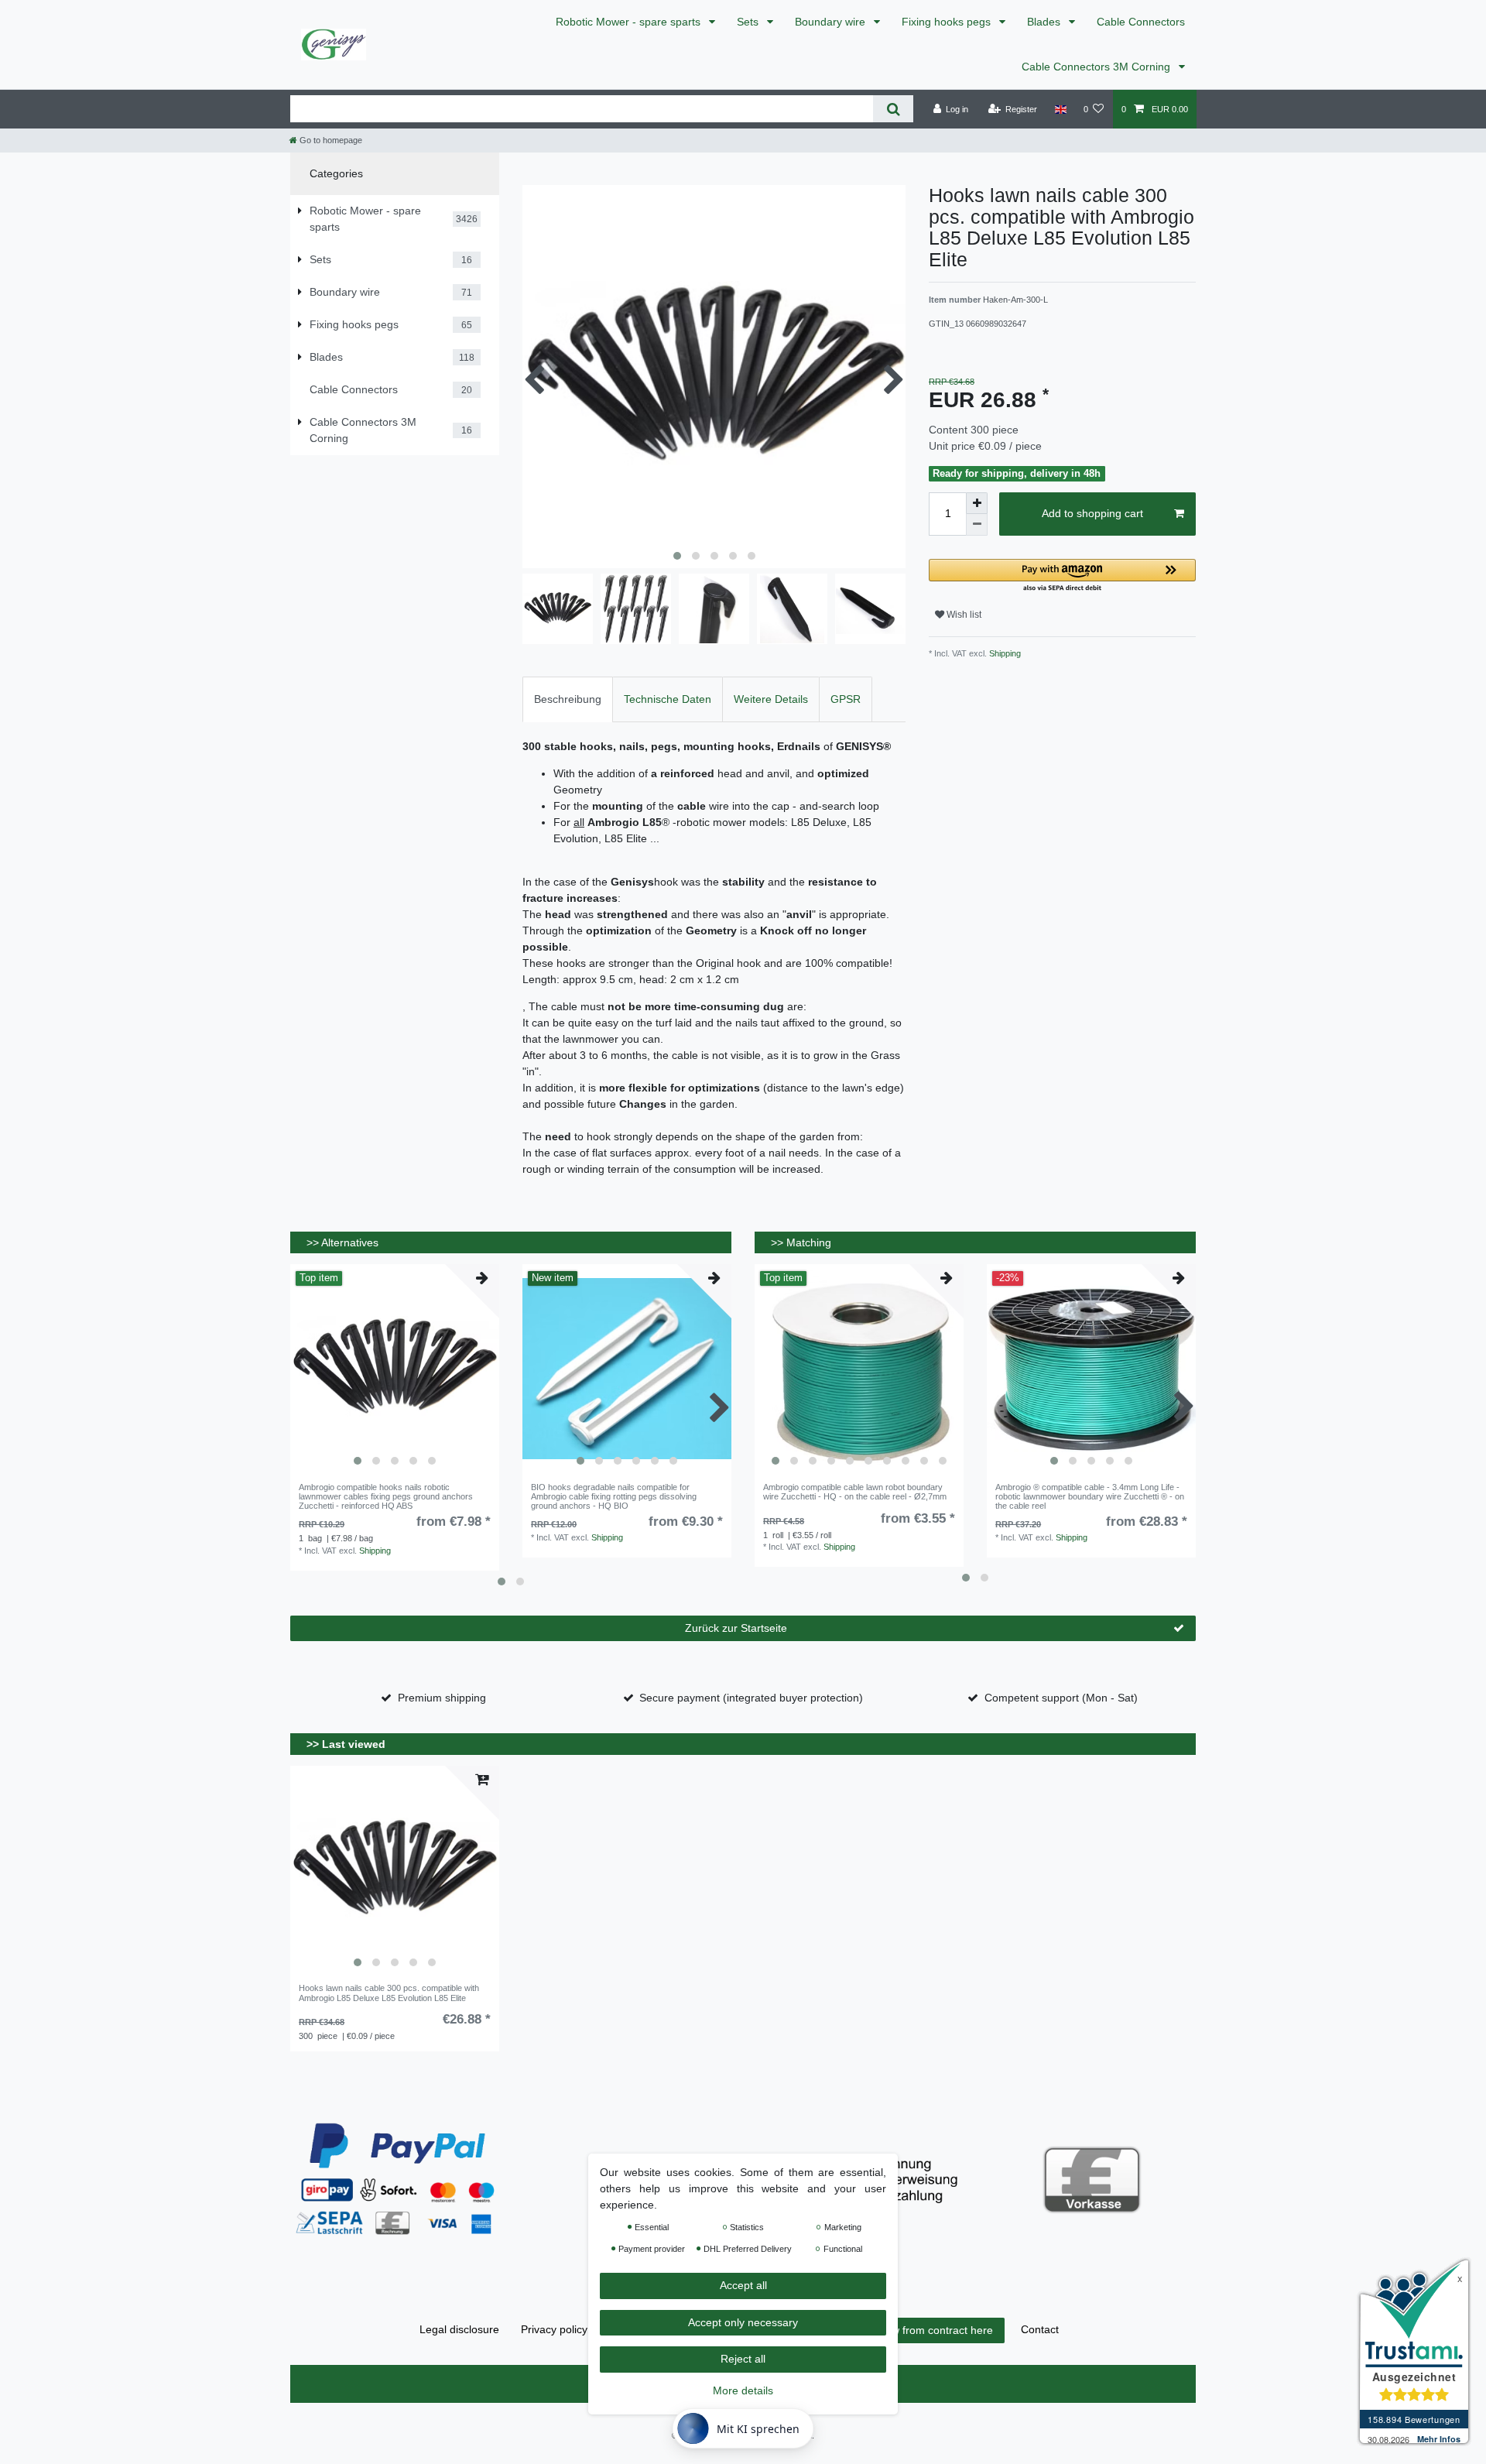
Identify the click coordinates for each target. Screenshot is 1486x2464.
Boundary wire (832, 22)
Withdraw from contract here (923, 2330)
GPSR (846, 699)
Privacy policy (554, 2329)
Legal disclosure (459, 2329)
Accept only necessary (743, 2322)
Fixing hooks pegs (948, 22)
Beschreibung (568, 699)
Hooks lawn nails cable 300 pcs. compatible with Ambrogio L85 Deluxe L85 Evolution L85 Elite (389, 1993)
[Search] (893, 109)
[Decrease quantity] (977, 525)
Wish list (963, 615)
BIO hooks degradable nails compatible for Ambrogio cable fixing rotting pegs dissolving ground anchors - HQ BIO (614, 1497)
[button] (1062, 576)
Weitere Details (771, 699)
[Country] (1060, 109)
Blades (1045, 22)
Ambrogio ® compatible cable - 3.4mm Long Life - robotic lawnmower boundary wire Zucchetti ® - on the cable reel (1090, 1497)
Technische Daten (668, 699)
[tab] (568, 699)
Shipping (1004, 653)
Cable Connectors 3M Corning (1097, 67)
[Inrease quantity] (977, 503)
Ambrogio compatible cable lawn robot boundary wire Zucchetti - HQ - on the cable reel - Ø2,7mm (855, 1492)
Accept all (743, 2285)
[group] (395, 1369)
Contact (1040, 2329)
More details (743, 2390)
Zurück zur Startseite (736, 1628)
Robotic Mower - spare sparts (630, 22)
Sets (749, 22)
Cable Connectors (1141, 22)
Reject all (743, 2359)
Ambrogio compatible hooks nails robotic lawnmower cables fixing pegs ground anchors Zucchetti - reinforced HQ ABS (386, 1497)
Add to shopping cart (1092, 513)
